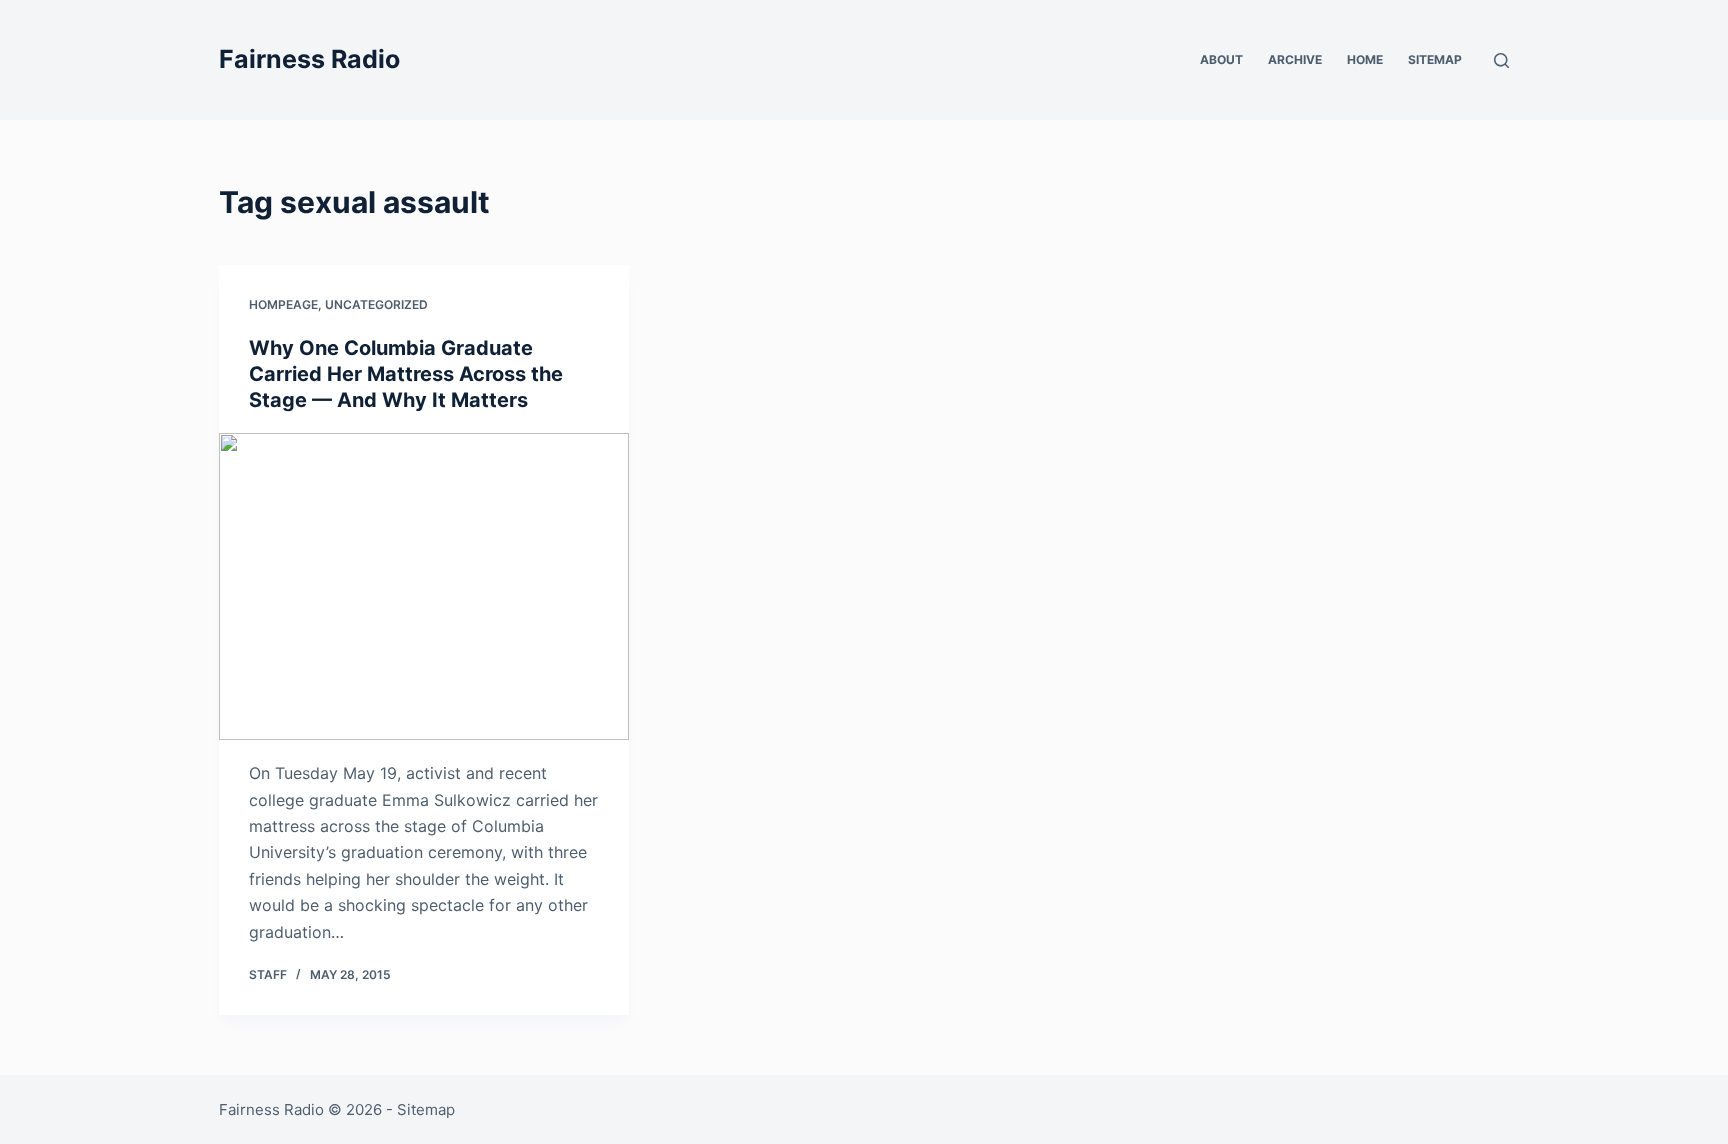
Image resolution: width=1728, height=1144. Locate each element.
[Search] (1501, 60)
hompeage (283, 304)
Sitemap (1435, 59)
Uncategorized (376, 304)
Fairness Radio (309, 59)
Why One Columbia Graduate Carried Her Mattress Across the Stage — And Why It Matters (406, 374)
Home (1365, 59)
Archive (1295, 59)
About (1221, 59)
